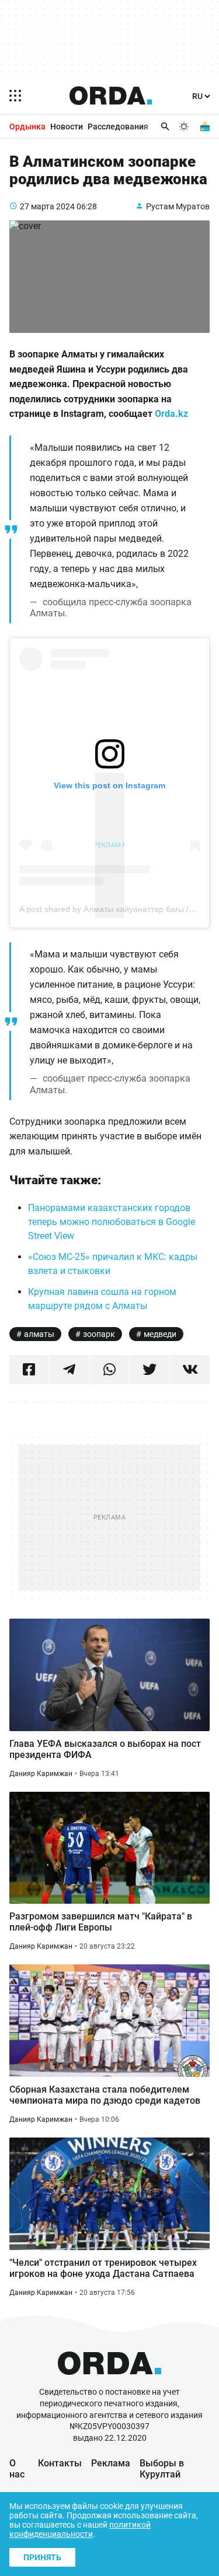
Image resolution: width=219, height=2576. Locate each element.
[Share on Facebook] (29, 1370)
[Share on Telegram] (69, 1370)
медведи (160, 1334)
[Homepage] (111, 96)
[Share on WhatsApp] (110, 1370)
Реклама (111, 2463)
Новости (67, 127)
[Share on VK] (190, 1370)
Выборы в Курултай (162, 2469)
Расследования (118, 127)
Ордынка (27, 127)
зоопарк (99, 1334)
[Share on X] (150, 1370)
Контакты (60, 2463)
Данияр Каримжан (41, 1774)
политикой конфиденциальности (80, 2529)
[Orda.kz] (109, 2381)
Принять (42, 2557)
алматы (39, 1334)
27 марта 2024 (47, 206)
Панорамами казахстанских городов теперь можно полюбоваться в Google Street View (112, 1222)
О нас (17, 2469)
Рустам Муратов (178, 206)
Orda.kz (171, 414)
